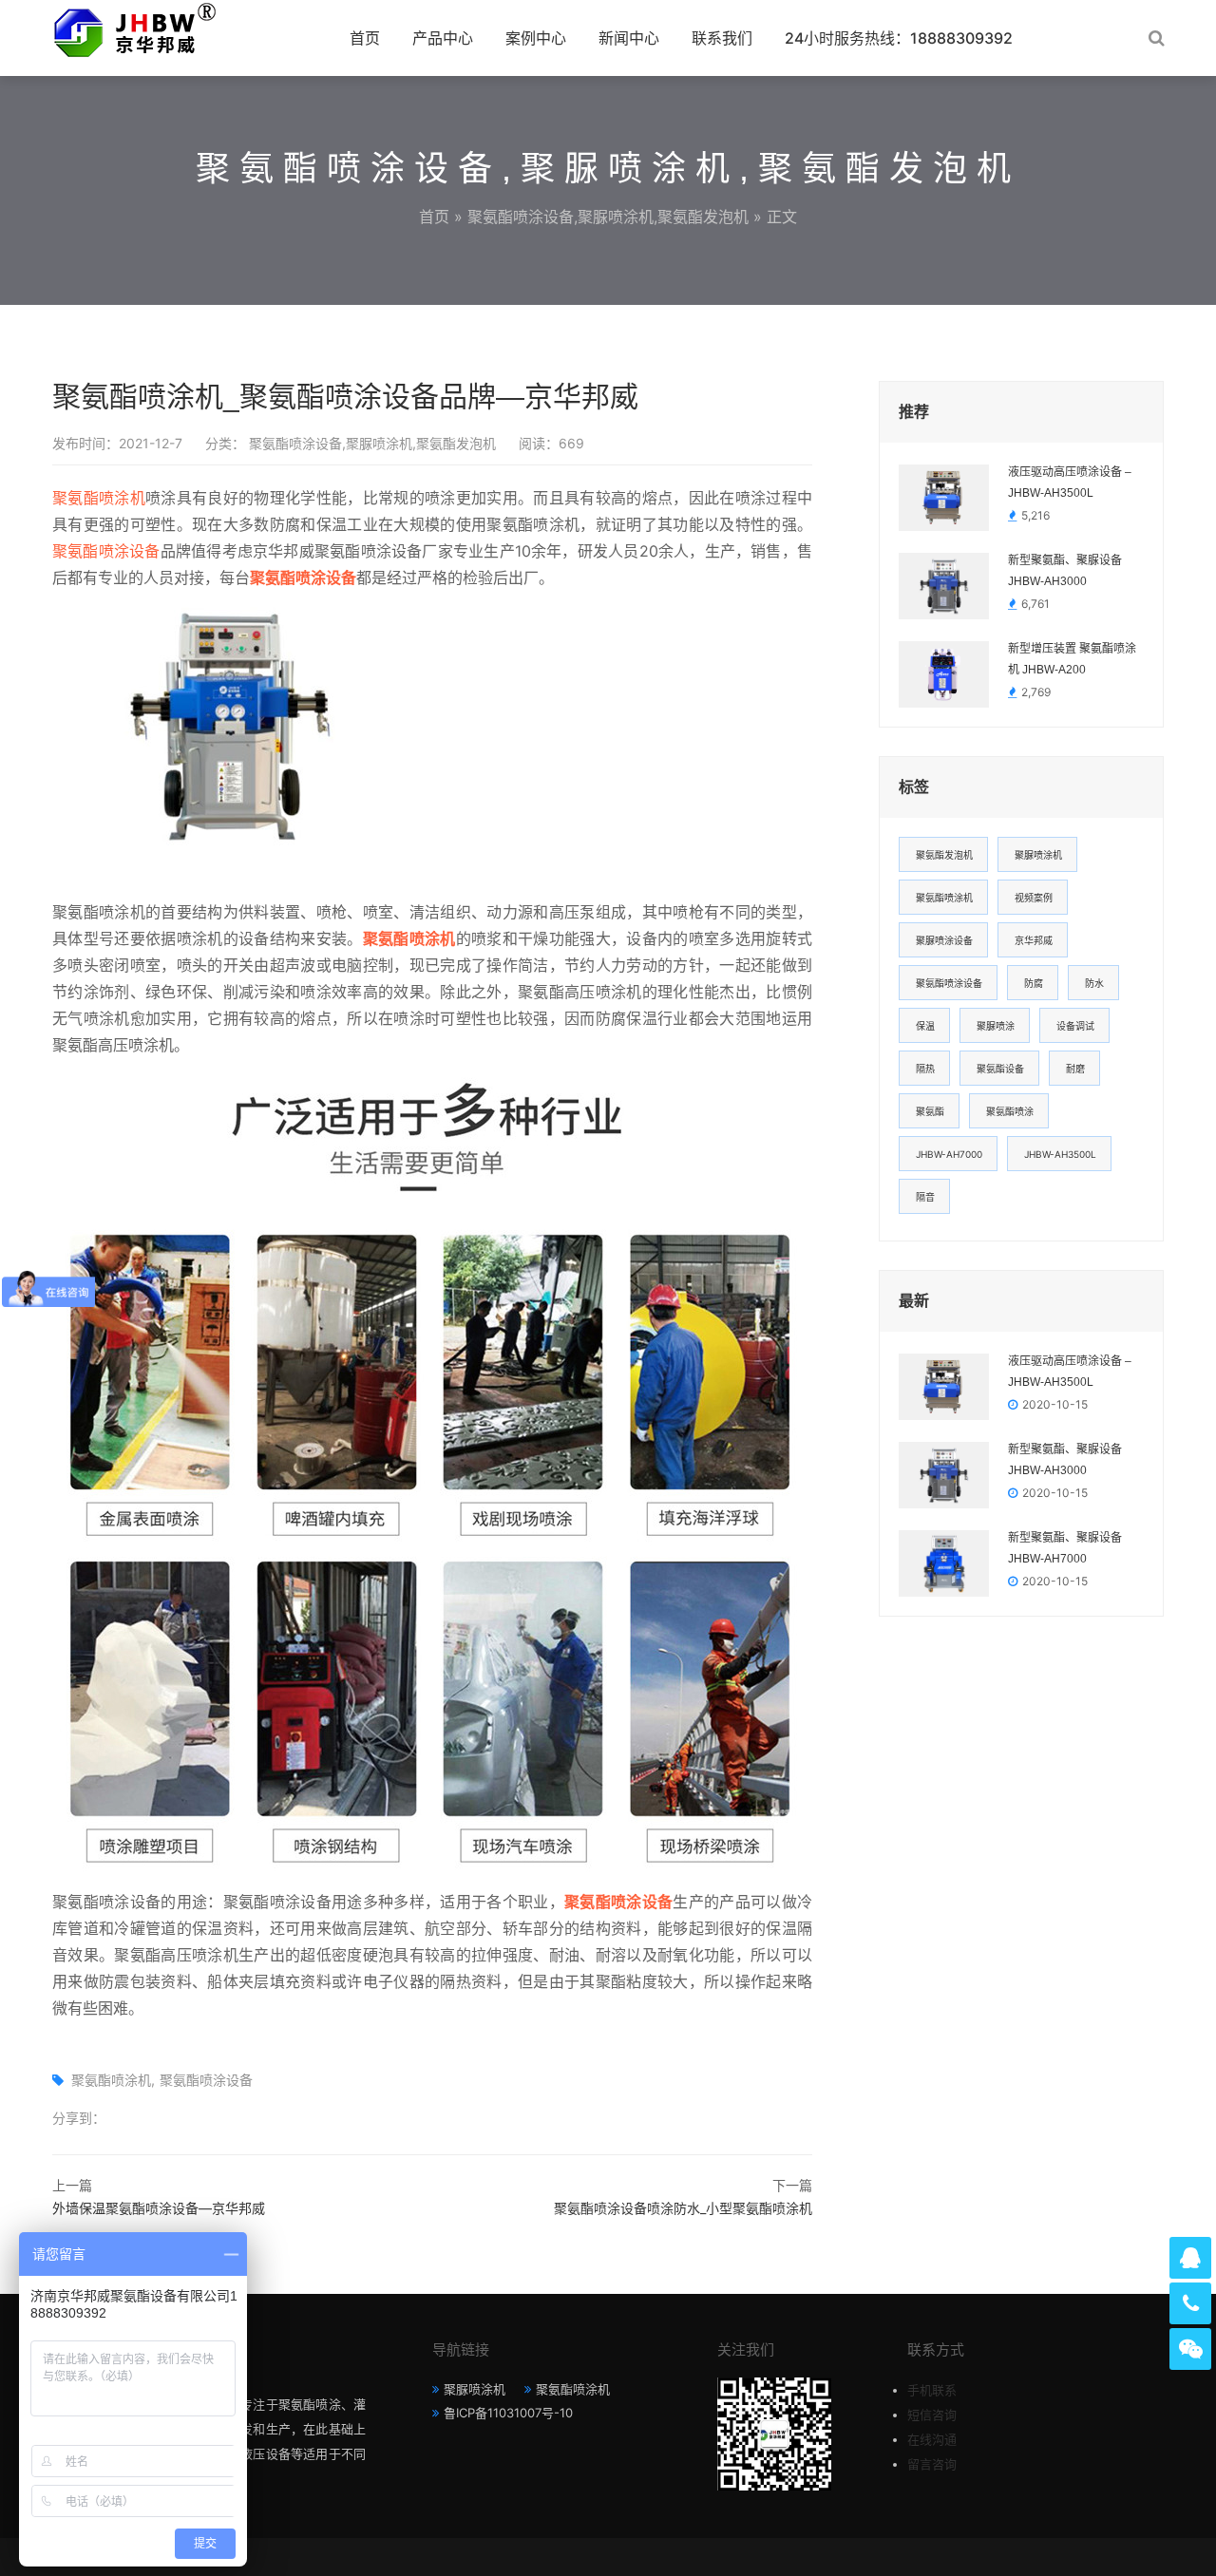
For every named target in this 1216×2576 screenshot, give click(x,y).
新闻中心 (629, 38)
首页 (365, 38)
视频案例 (1034, 898)
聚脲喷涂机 (1038, 855)
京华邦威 (1034, 940)
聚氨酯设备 (1000, 1069)
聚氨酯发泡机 (944, 855)
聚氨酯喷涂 (1010, 1111)
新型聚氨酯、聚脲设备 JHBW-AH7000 (1065, 1548)
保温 (925, 1026)
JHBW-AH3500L (1060, 1154)
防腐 (1034, 983)
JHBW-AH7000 (949, 1154)
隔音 (925, 1197)
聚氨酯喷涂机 (99, 498)
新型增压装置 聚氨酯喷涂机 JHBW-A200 (1072, 659)
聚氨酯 (930, 1111)
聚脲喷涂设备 (944, 940)
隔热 (925, 1069)
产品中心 (443, 38)
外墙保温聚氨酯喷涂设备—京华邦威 (159, 2208)
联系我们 (722, 38)
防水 (1094, 983)
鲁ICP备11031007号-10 (508, 2413)
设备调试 (1075, 1026)
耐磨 (1075, 1069)
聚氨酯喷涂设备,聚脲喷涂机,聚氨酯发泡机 (608, 217)
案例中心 (536, 38)
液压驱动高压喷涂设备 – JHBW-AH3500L (1070, 483)
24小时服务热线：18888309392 (899, 38)
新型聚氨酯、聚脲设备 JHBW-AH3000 (1065, 571)
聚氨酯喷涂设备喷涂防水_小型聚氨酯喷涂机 (683, 2208)
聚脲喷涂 (996, 1026)
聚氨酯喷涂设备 (106, 551)
